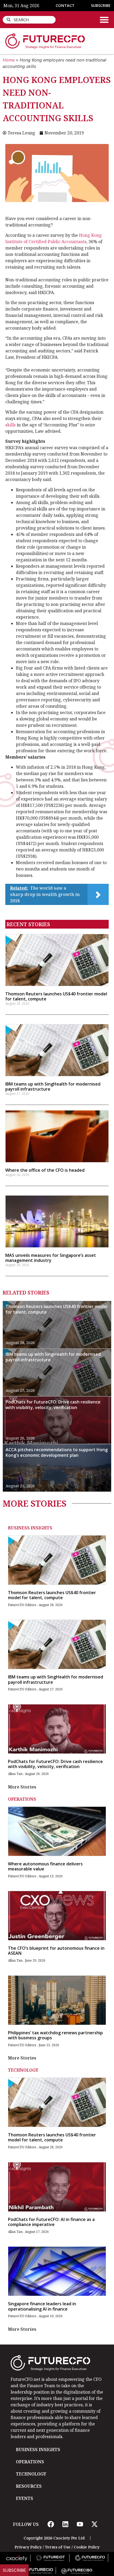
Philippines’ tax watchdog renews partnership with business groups (55, 2035)
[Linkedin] (65, 2524)
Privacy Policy (28, 2547)
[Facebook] (51, 2524)
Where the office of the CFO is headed (45, 1170)
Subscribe (14, 2570)
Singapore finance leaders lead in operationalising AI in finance (42, 2306)
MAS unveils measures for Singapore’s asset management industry (51, 1258)
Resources (29, 2486)
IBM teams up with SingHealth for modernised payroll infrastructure (53, 1086)
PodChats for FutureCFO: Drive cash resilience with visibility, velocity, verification (53, 1405)
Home (9, 60)
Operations (22, 1799)
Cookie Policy (87, 2547)
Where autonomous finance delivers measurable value (45, 1866)
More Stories (22, 1787)
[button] (104, 20)
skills (10, 425)
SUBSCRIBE (101, 5)
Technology (23, 2070)
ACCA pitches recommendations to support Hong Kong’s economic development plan (57, 1452)
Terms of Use (58, 2547)
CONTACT (65, 5)
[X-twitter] (94, 2524)
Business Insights (30, 1528)
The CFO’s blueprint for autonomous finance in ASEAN (56, 1951)
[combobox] (29, 20)
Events (25, 2498)
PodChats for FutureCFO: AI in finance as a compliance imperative (51, 2222)
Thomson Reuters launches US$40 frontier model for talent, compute (56, 996)
